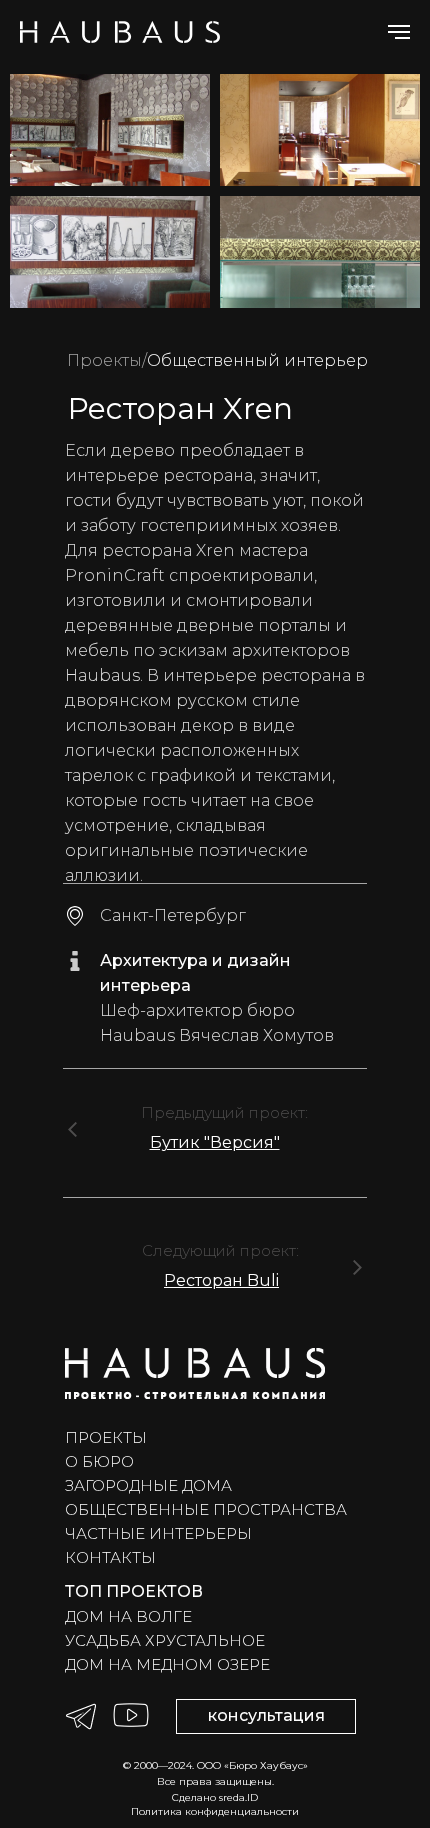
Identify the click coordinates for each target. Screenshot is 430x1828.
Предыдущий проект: (224, 1112)
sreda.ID (238, 1797)
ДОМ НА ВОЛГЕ (128, 1616)
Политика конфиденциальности (215, 1811)
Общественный (213, 360)
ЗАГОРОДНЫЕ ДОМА (148, 1485)
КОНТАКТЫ (110, 1557)
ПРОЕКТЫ (106, 1437)
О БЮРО (99, 1461)
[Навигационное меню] (399, 32)
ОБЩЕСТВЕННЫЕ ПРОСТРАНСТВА (206, 1509)
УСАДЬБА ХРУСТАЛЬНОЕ (165, 1640)
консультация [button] (266, 1715)
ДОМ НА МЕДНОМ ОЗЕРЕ (167, 1664)
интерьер (324, 360)
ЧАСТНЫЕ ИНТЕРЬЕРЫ (158, 1533)
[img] (72, 1129)
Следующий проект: (220, 1250)
